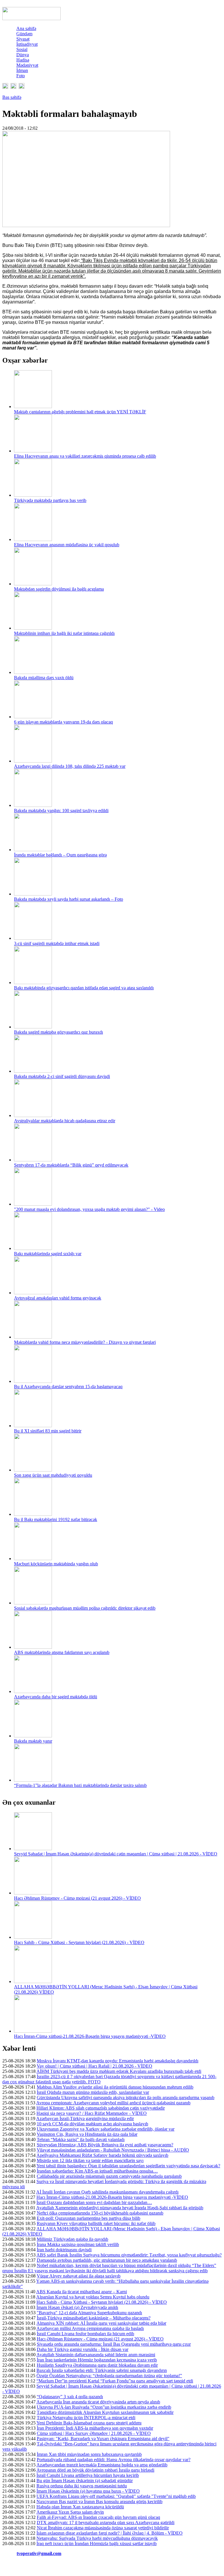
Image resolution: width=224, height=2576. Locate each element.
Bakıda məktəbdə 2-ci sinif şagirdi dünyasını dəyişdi (62, 1076)
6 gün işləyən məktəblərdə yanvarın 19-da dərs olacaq (63, 722)
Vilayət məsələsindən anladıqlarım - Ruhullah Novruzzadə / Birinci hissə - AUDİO (113, 2150)
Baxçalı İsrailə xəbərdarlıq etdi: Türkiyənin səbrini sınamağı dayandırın (102, 2370)
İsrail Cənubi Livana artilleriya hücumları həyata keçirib (88, 2475)
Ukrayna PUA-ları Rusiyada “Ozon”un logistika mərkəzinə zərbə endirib (104, 2407)
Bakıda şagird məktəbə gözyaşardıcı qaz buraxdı (58, 1032)
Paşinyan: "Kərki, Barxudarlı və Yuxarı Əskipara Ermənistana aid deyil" (103, 2439)
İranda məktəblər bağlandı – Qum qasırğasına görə (60, 855)
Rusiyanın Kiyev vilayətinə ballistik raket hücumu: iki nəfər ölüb (96, 2223)
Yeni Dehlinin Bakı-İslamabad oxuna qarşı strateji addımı (89, 2423)
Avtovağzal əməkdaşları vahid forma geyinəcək (58, 1298)
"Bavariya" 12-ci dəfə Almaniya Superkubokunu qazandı (89, 2313)
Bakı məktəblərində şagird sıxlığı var (48, 1254)
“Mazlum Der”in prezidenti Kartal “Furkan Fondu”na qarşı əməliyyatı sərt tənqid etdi (115, 2381)
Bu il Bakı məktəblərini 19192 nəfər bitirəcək (56, 1519)
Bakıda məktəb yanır (33, 1741)
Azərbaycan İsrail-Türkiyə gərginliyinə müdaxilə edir (85, 2118)
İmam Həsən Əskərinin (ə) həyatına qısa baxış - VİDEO (88, 2491)
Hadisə (23, 60)
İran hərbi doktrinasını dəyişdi (64, 2250)
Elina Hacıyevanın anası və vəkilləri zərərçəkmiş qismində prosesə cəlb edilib (85, 456)
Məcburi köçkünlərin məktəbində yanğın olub (56, 1564)
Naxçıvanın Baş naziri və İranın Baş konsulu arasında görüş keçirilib (99, 2502)
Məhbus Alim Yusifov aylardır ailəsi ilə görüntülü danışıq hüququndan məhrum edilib (115, 2087)
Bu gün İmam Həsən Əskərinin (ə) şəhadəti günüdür (85, 2481)
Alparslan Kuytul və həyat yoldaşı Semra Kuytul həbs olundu (93, 2297)
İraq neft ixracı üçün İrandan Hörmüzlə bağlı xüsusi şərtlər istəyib (97, 2543)
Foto (21, 76)
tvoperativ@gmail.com (39, 2553)
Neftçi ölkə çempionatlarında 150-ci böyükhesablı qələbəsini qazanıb (100, 2213)
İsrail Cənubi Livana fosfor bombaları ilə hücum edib (85, 2334)
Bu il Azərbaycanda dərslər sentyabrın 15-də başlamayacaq (68, 1387)
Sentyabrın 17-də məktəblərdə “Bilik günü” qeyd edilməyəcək (71, 1165)
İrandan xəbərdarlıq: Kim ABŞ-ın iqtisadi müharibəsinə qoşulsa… (97, 2171)
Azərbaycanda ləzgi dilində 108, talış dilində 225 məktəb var (70, 766)
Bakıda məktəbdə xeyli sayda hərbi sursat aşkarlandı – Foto (69, 899)
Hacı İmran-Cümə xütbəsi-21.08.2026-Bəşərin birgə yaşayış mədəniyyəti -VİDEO (90, 2036)
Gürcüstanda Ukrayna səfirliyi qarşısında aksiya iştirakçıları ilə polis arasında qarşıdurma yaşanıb (126, 2098)
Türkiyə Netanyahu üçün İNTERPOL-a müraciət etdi (86, 2418)
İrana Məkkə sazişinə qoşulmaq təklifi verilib (78, 2244)
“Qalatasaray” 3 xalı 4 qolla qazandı (70, 2397)
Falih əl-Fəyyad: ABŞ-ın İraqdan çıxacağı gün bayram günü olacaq (98, 2517)
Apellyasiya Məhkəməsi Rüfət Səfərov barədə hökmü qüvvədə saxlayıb (102, 2155)
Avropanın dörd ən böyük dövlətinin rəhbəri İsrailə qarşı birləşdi (95, 2470)
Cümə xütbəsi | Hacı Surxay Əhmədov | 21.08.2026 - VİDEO (94, 2433)
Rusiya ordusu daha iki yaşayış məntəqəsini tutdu (82, 2486)
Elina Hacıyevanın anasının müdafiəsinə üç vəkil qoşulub (67, 545)
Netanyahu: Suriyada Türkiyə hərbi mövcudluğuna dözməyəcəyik (97, 2538)
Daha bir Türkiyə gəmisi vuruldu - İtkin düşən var (83, 2349)
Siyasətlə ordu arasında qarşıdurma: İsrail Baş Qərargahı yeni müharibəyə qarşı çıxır (114, 2344)
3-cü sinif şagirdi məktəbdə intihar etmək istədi (57, 943)
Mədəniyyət (27, 65)
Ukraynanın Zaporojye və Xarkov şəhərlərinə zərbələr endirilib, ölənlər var (106, 2129)
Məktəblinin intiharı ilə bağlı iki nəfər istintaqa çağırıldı (64, 633)
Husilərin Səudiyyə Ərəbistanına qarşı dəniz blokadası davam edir (97, 2365)
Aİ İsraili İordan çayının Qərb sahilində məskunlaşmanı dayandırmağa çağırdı (107, 2192)
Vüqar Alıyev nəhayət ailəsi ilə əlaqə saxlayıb (79, 2276)
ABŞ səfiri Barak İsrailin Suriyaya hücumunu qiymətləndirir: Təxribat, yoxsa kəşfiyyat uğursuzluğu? (129, 2255)
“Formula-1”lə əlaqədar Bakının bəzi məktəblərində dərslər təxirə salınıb (80, 1785)
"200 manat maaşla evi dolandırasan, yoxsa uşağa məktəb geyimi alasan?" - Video (89, 1209)
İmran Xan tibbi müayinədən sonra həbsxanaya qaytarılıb (89, 2454)
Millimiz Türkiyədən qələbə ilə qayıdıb (72, 2239)
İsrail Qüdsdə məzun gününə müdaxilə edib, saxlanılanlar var (93, 2092)
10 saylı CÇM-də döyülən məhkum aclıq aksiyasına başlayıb (92, 2124)
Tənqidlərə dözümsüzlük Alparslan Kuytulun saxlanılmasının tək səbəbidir (105, 2412)
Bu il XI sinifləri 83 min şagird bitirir (48, 1431)
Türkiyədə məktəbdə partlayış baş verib (50, 500)
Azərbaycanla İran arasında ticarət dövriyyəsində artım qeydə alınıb (98, 2402)
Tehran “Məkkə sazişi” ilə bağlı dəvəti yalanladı (81, 2139)
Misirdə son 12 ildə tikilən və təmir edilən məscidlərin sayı (90, 2160)
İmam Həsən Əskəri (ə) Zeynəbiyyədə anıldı (77, 2307)
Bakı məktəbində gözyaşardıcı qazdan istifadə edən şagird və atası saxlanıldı (84, 988)
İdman (22, 70)
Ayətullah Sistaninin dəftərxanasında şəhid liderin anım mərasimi (96, 2355)
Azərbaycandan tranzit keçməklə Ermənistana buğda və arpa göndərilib (102, 2465)
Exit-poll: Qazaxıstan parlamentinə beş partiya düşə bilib (89, 2218)
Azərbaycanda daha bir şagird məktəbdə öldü (56, 1697)
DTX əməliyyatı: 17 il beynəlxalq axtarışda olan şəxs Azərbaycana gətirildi (106, 2523)
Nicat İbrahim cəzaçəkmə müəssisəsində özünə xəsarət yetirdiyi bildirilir (103, 2528)
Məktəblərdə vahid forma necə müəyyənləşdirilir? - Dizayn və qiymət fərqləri (85, 1342)
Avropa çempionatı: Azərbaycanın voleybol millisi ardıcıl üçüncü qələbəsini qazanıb (113, 2103)
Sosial (22, 49)
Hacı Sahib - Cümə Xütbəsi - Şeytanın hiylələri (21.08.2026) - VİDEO (79, 1942)
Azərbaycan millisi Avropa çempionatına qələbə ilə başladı (90, 2328)
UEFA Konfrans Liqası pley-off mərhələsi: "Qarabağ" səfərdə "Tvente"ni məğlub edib (116, 2496)
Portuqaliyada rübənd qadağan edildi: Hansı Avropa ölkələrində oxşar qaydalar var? (114, 2460)
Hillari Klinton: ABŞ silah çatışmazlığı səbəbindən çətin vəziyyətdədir (101, 2108)
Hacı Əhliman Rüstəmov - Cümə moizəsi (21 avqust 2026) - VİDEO (77, 1898)
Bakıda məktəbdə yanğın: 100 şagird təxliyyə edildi (61, 811)
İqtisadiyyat (27, 44)
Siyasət (23, 39)
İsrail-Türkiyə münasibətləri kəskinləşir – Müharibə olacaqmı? (94, 2318)
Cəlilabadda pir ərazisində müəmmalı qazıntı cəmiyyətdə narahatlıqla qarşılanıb (109, 2176)
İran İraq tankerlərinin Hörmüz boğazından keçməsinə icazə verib (97, 2360)
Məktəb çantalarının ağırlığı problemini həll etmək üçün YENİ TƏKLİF (80, 412)
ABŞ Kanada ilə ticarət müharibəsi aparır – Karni (82, 2292)
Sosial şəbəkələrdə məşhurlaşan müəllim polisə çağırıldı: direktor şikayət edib (85, 1608)
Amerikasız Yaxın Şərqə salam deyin (70, 2512)
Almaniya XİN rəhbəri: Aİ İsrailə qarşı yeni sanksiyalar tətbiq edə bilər (101, 2323)
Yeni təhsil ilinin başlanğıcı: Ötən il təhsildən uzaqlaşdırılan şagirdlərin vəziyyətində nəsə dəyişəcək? (128, 2166)
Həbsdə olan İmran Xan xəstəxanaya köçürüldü (80, 2507)
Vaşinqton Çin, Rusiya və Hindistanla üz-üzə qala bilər (87, 2134)
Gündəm (24, 34)
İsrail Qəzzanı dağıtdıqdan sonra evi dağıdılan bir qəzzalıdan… (94, 2202)
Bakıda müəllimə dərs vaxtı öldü (44, 678)
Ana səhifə (26, 28)
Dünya (23, 55)
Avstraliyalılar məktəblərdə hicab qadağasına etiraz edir (65, 1121)
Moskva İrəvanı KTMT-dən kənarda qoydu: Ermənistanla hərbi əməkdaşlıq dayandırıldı (118, 2061)
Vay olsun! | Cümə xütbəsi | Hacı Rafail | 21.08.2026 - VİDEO (94, 2066)
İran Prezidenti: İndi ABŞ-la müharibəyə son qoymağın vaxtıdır (95, 2428)
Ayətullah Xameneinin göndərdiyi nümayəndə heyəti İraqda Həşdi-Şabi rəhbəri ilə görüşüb (120, 2208)
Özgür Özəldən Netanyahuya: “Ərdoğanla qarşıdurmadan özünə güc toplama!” (109, 2376)
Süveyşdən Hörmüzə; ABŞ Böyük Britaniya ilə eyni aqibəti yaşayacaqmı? (105, 2145)
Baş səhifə (12, 97)
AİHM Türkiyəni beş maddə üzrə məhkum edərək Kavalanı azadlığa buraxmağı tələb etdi (119, 2071)
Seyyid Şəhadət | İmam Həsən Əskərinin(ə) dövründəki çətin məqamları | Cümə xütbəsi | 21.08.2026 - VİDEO (116, 1854)
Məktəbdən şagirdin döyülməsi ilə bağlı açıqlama (59, 589)
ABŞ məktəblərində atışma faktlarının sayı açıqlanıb (62, 1652)
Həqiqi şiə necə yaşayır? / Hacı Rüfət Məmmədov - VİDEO (92, 2113)
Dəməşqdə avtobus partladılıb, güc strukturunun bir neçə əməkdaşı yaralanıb (107, 2260)
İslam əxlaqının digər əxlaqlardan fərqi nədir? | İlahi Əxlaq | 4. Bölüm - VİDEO (110, 2533)
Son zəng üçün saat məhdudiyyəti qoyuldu (53, 1475)
